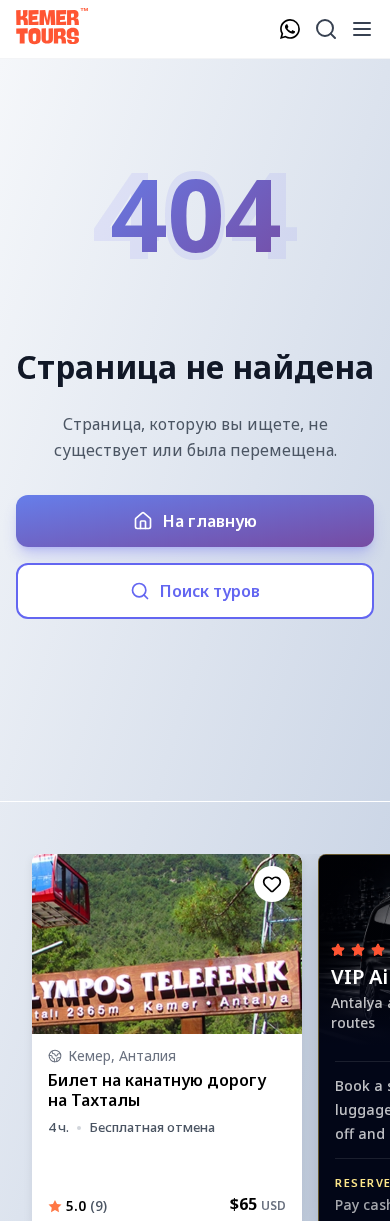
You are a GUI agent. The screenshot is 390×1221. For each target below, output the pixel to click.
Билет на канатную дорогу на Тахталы (157, 1090)
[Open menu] (362, 29)
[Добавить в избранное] (272, 884)
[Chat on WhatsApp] (290, 29)
